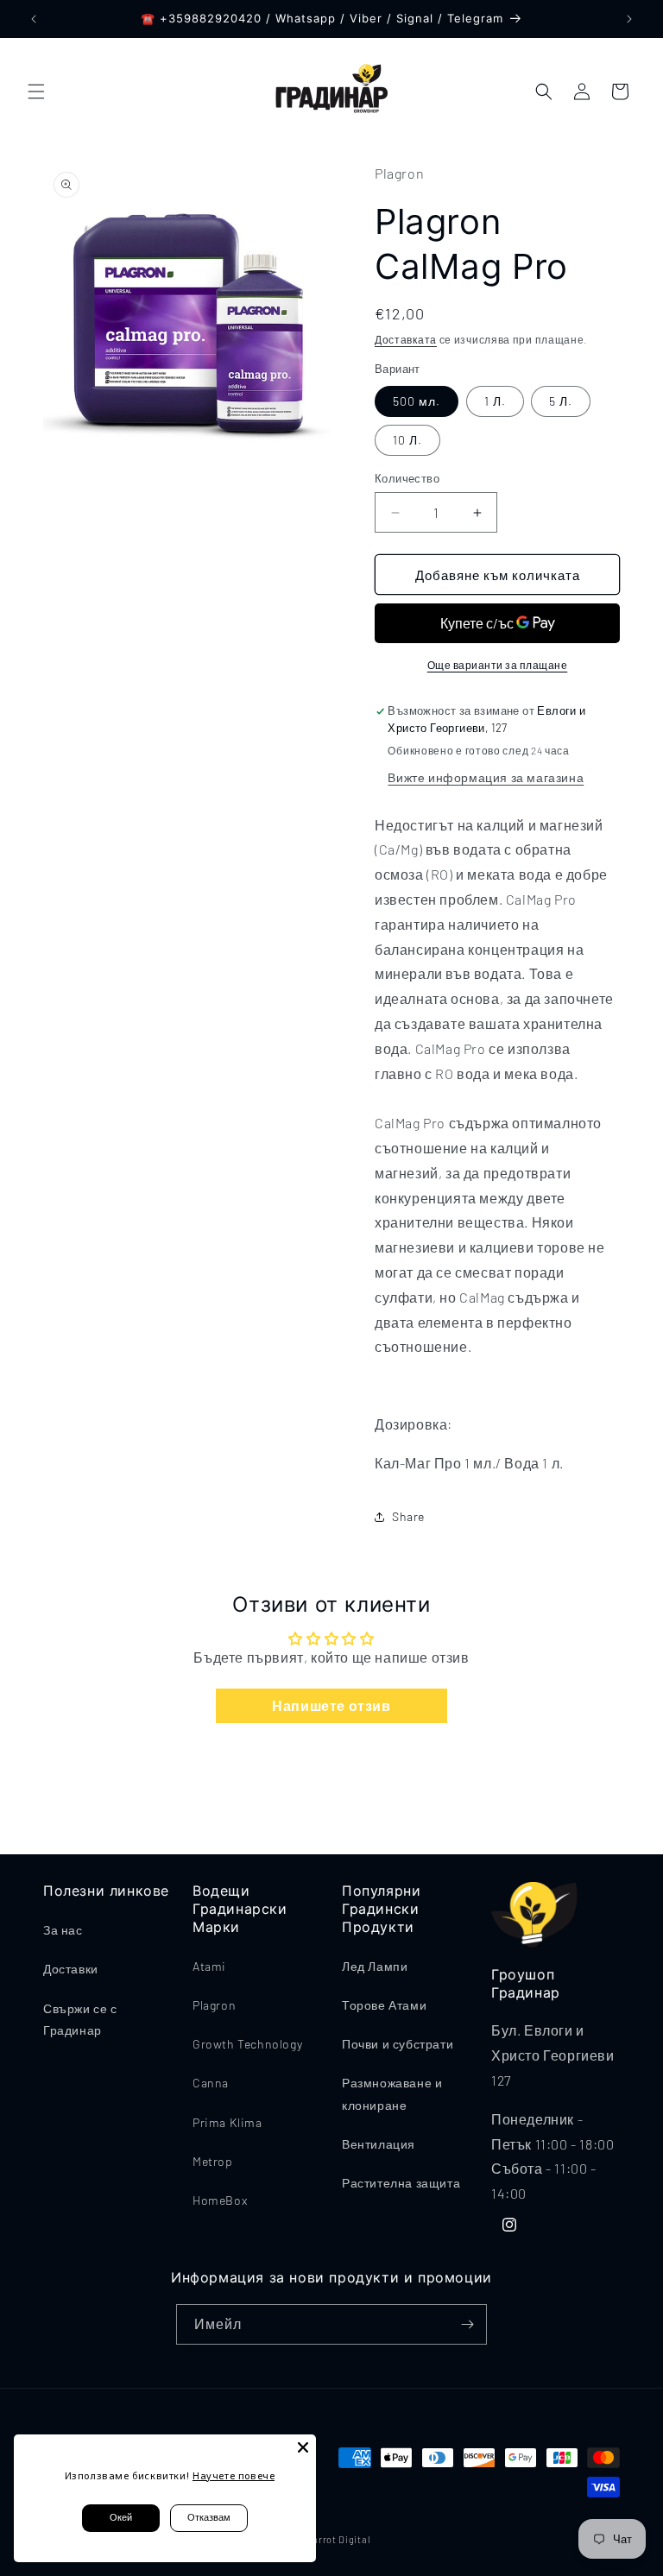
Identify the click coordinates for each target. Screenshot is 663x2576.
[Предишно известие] (34, 19)
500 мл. (417, 401)
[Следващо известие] (629, 19)
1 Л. (495, 401)
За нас (63, 1930)
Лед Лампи (375, 1966)
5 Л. (561, 401)
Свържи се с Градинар (80, 2019)
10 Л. (407, 440)
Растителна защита (401, 2183)
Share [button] (408, 1516)
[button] (36, 92)
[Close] (303, 2447)
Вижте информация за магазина (486, 777)
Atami (209, 1966)
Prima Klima (227, 2122)
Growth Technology (247, 2044)
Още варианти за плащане (498, 665)
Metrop (213, 2161)
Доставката (406, 339)
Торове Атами (384, 2005)
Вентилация (379, 2144)
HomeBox (220, 2200)
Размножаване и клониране (392, 2093)
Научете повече (234, 2475)
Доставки (71, 1969)
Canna (211, 2083)
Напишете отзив (331, 1705)
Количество (407, 478)
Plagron (214, 2005)
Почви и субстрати (398, 2044)
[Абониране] (467, 2324)
